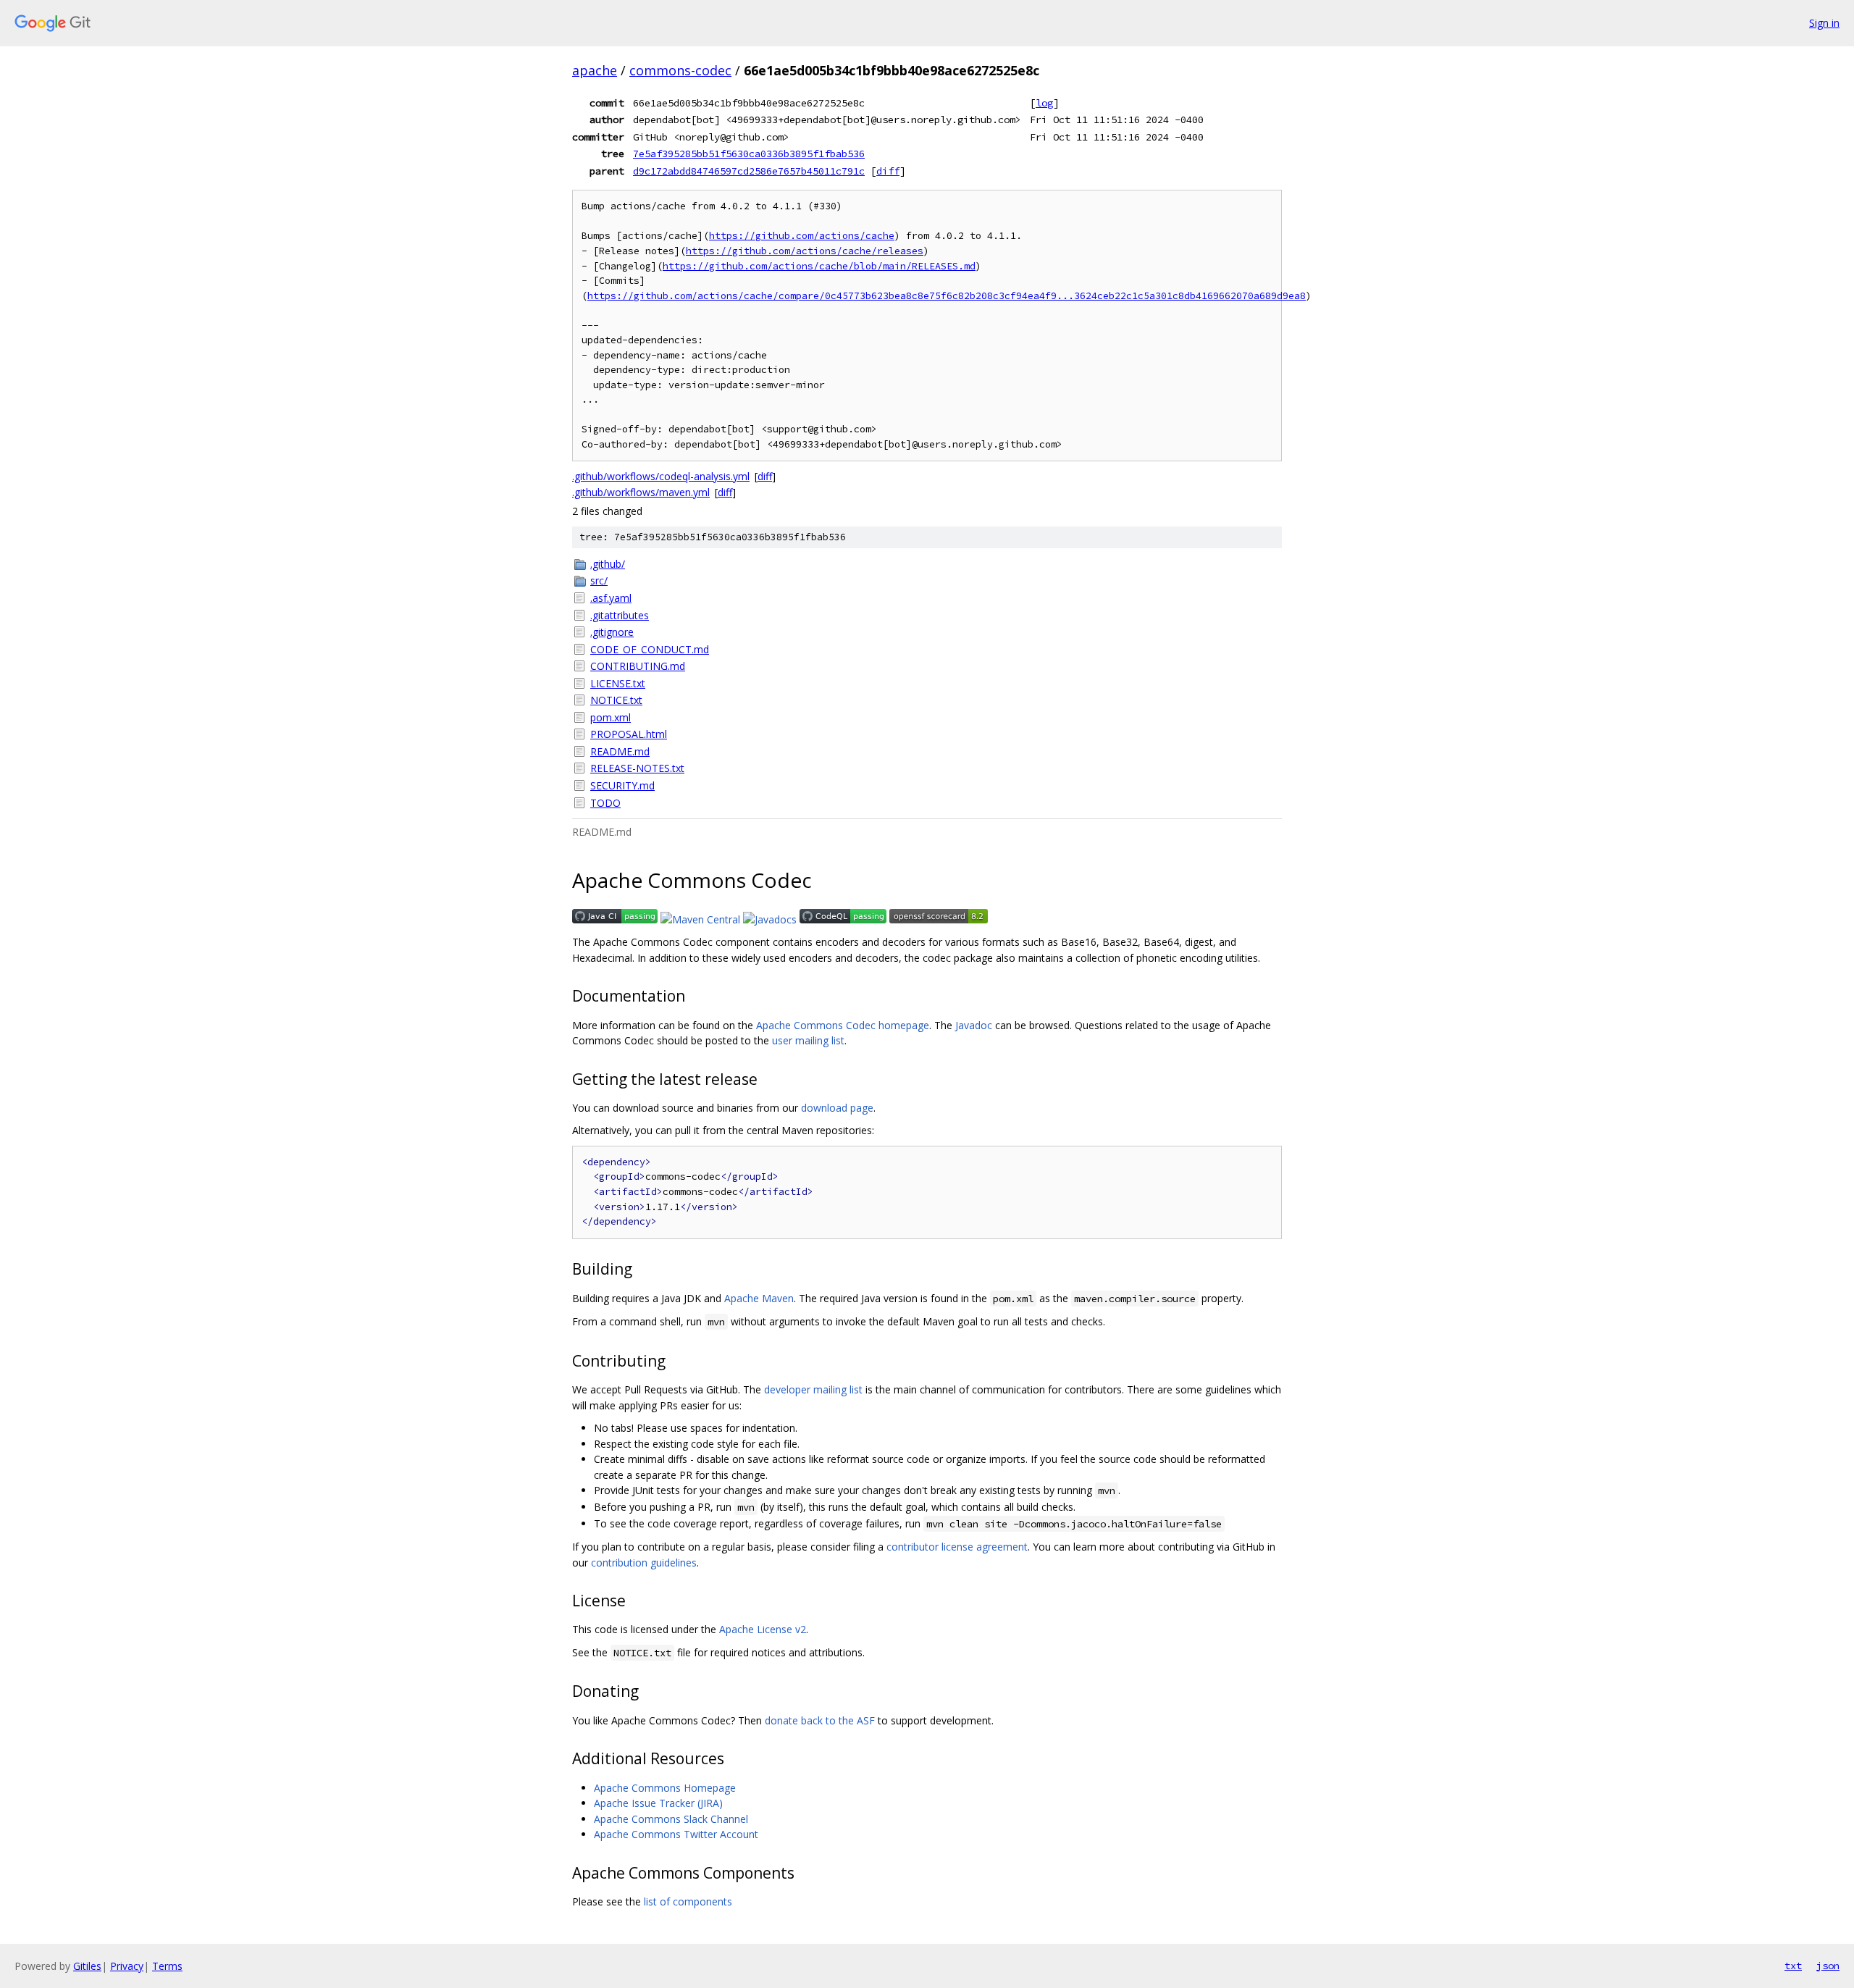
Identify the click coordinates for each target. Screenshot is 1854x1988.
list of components (688, 1901)
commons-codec (680, 70)
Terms (167, 1966)
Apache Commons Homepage (665, 1788)
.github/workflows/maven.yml (641, 492)
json (1828, 1966)
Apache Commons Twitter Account (676, 1834)
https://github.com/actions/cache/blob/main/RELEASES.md (819, 266)
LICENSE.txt (618, 683)
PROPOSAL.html (629, 734)
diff (888, 171)
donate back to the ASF (820, 1720)
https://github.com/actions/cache (802, 236)
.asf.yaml (611, 598)
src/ (599, 580)
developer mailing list (813, 1389)
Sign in (1824, 23)
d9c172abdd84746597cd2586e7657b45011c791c (749, 171)
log (1044, 103)
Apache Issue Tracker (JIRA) (658, 1803)
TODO (605, 803)
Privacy (127, 1966)
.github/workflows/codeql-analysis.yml (661, 476)
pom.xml (611, 717)
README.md (620, 751)
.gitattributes (620, 615)
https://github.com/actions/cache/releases (805, 251)
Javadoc (974, 1025)
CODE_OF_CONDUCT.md (650, 649)
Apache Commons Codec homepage (843, 1025)
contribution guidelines (644, 1563)
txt (1793, 1966)
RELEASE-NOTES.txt (637, 768)
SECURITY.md (622, 785)
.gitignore (612, 632)
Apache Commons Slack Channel (671, 1819)
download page (837, 1108)
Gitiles (87, 1966)
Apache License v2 (763, 1629)
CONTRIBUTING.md (638, 666)
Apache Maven (759, 1298)
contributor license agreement (957, 1547)
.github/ (608, 564)
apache (595, 70)
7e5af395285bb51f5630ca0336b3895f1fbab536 (749, 154)
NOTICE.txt (616, 700)
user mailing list (808, 1040)
